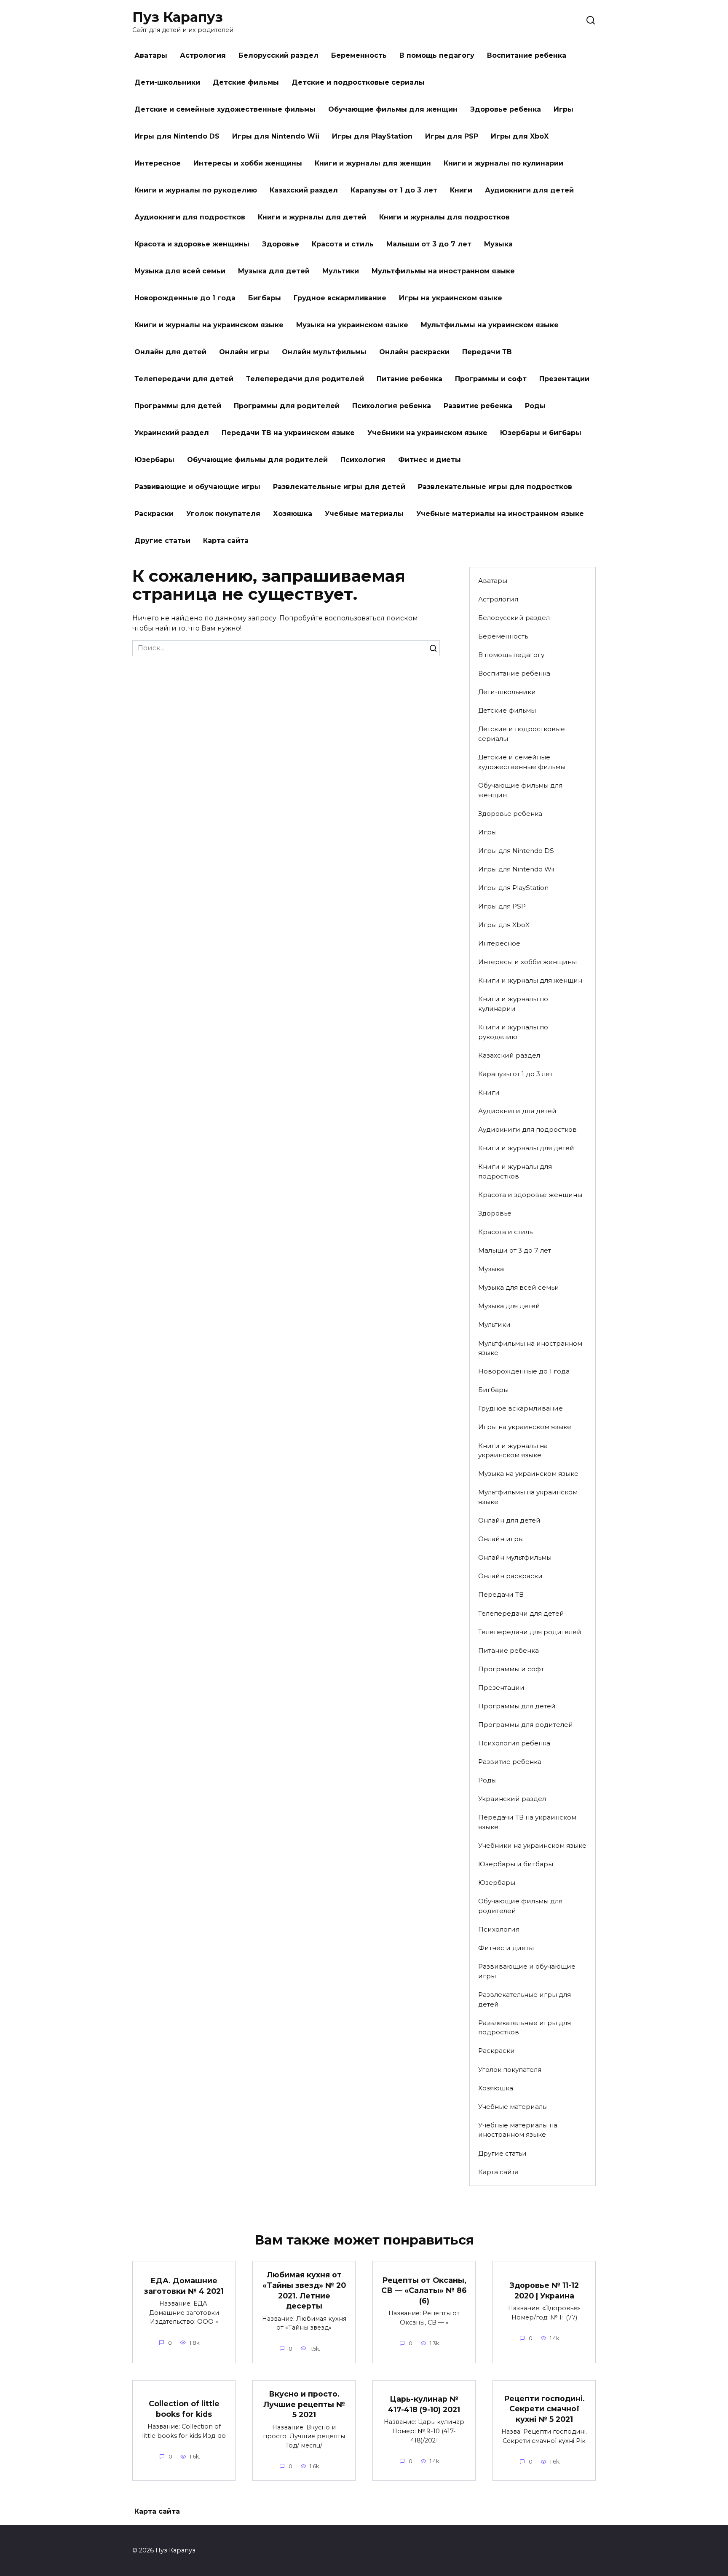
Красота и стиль (343, 244)
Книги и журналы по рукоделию (196, 190)
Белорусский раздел (278, 55)
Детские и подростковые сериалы (358, 82)
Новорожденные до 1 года (185, 298)
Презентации (564, 379)
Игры (563, 109)
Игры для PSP (452, 136)
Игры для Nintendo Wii (276, 136)
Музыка (498, 244)
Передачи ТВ (487, 352)
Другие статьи (162, 541)
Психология (363, 460)
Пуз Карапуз (178, 17)
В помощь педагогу (437, 55)
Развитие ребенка (478, 406)
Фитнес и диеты (430, 460)
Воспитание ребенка (527, 55)
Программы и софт (491, 379)
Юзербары (154, 460)
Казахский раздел (304, 190)
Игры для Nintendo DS (177, 136)
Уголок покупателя (223, 514)
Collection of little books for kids (184, 2409)
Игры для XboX (520, 136)
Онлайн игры (244, 352)
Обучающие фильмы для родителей (257, 460)
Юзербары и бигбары (541, 433)
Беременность (359, 55)
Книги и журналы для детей (312, 217)
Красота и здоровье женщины (192, 244)
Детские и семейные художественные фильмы (225, 109)
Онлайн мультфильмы (324, 352)
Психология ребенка (392, 406)
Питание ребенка (409, 379)
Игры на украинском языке (451, 298)
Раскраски (154, 514)
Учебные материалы (364, 514)
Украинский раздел (172, 433)
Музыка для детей (274, 271)
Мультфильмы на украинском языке (490, 325)
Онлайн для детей (170, 352)
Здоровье (281, 244)
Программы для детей (178, 406)
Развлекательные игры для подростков (495, 487)
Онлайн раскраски (414, 352)
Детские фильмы (246, 82)
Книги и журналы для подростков (444, 217)
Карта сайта (226, 541)
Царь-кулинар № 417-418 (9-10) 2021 (424, 2404)
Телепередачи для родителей (305, 379)
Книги (461, 190)
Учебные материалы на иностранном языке (500, 514)
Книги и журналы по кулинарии (503, 163)
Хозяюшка (293, 514)
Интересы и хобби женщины (248, 163)
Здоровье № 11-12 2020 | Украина (544, 2290)
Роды (535, 406)
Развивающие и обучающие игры (197, 487)
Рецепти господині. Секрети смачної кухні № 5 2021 (544, 2409)
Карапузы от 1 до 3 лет (394, 190)
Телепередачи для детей (184, 379)
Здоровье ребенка (506, 109)
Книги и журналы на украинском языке (209, 325)
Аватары (151, 55)
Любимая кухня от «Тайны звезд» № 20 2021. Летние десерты (304, 2290)
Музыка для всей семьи (180, 271)
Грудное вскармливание (340, 298)
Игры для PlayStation (372, 136)
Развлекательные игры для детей (339, 487)
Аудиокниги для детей (529, 190)
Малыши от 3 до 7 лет (429, 244)
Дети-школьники (167, 82)
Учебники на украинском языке (427, 433)
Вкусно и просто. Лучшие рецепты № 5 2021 (304, 2404)
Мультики (341, 271)
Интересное (158, 163)
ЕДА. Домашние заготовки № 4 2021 (184, 2286)
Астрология (203, 55)
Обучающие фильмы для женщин (393, 109)
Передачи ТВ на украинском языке (288, 433)
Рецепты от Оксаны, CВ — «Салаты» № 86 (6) (424, 2290)
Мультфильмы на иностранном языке (443, 271)
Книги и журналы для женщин (373, 163)
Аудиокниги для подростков (190, 217)
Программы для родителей (287, 406)
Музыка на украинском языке (352, 325)
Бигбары (265, 298)
